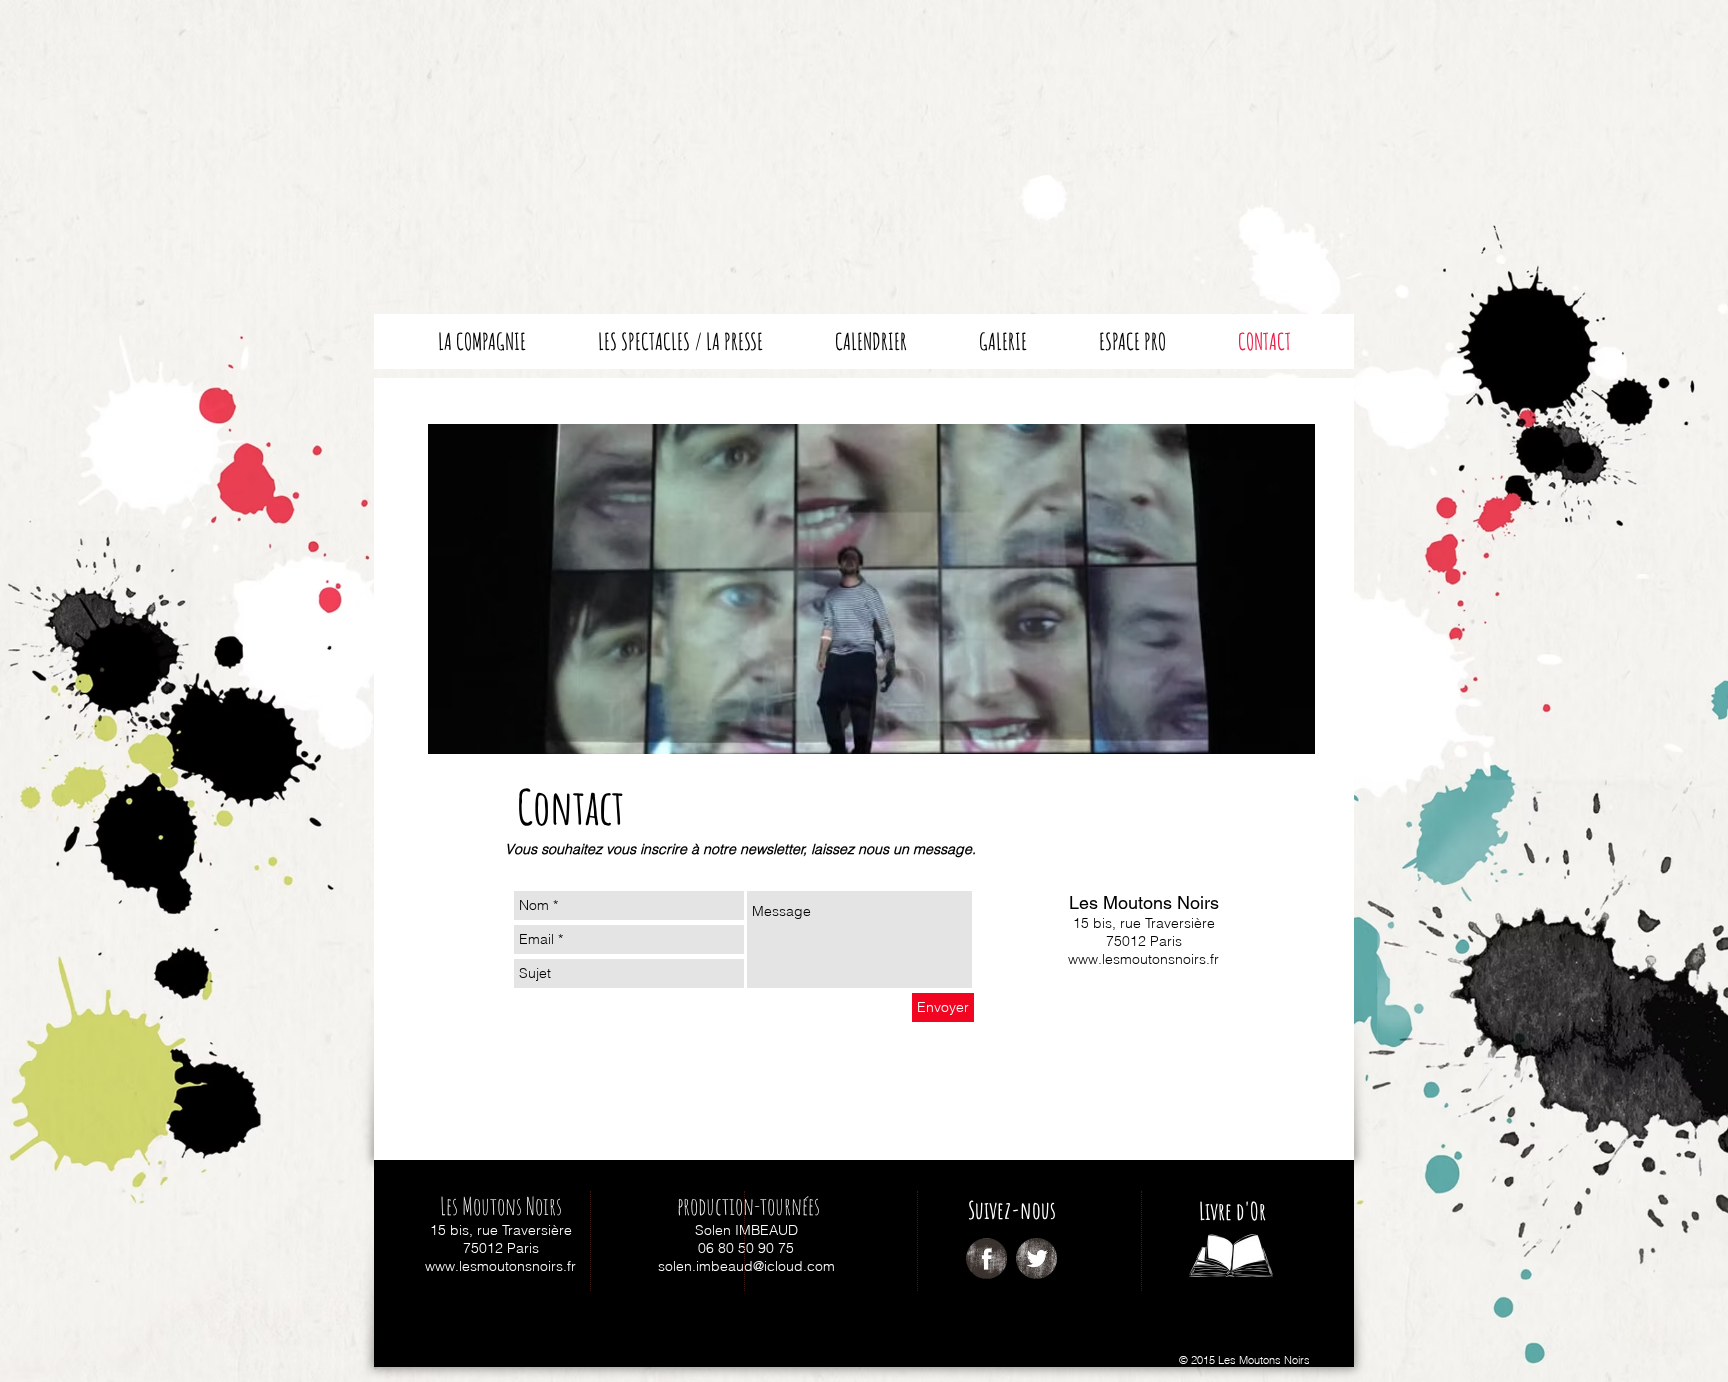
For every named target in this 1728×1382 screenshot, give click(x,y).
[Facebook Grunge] (986, 1258)
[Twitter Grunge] (1036, 1258)
